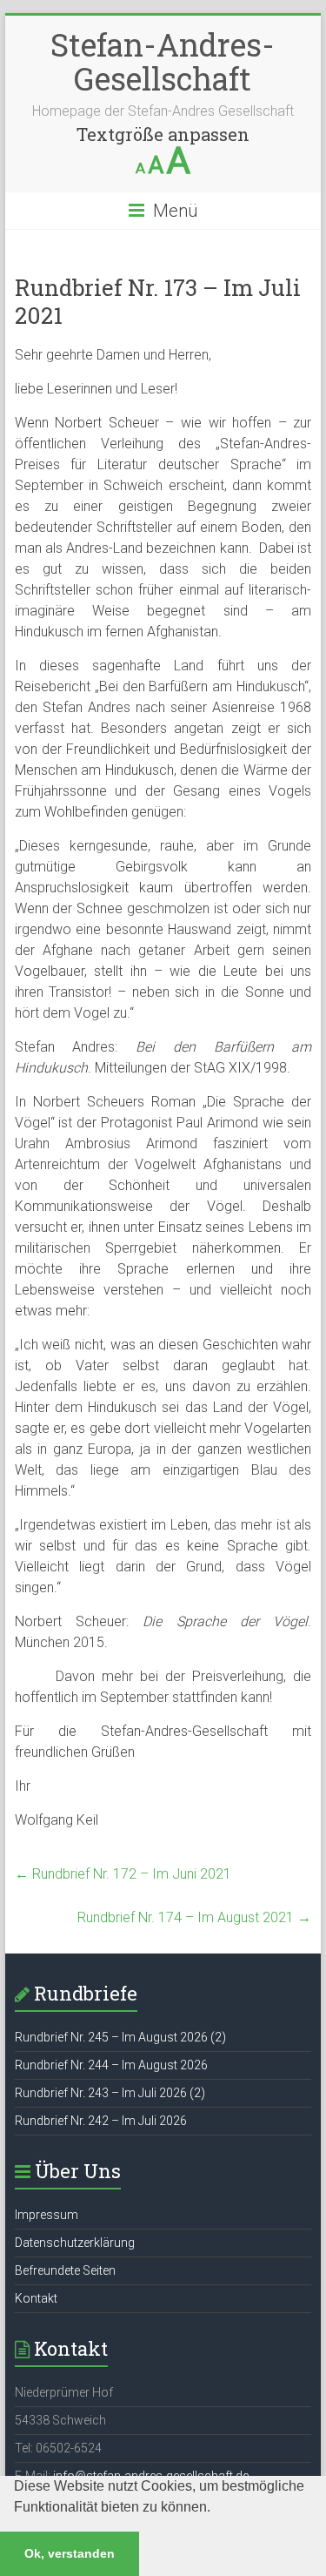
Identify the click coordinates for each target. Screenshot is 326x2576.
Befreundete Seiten (65, 2270)
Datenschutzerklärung (75, 2243)
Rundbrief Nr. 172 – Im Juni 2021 (123, 1874)
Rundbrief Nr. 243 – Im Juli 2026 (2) (110, 2093)
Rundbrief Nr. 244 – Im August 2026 (111, 2065)
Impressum (47, 2215)
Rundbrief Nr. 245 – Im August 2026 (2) (120, 2037)
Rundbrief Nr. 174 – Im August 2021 (194, 1917)
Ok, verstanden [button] (70, 2553)
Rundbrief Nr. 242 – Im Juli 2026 (101, 2121)
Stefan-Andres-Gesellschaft (163, 61)
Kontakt (36, 2298)
